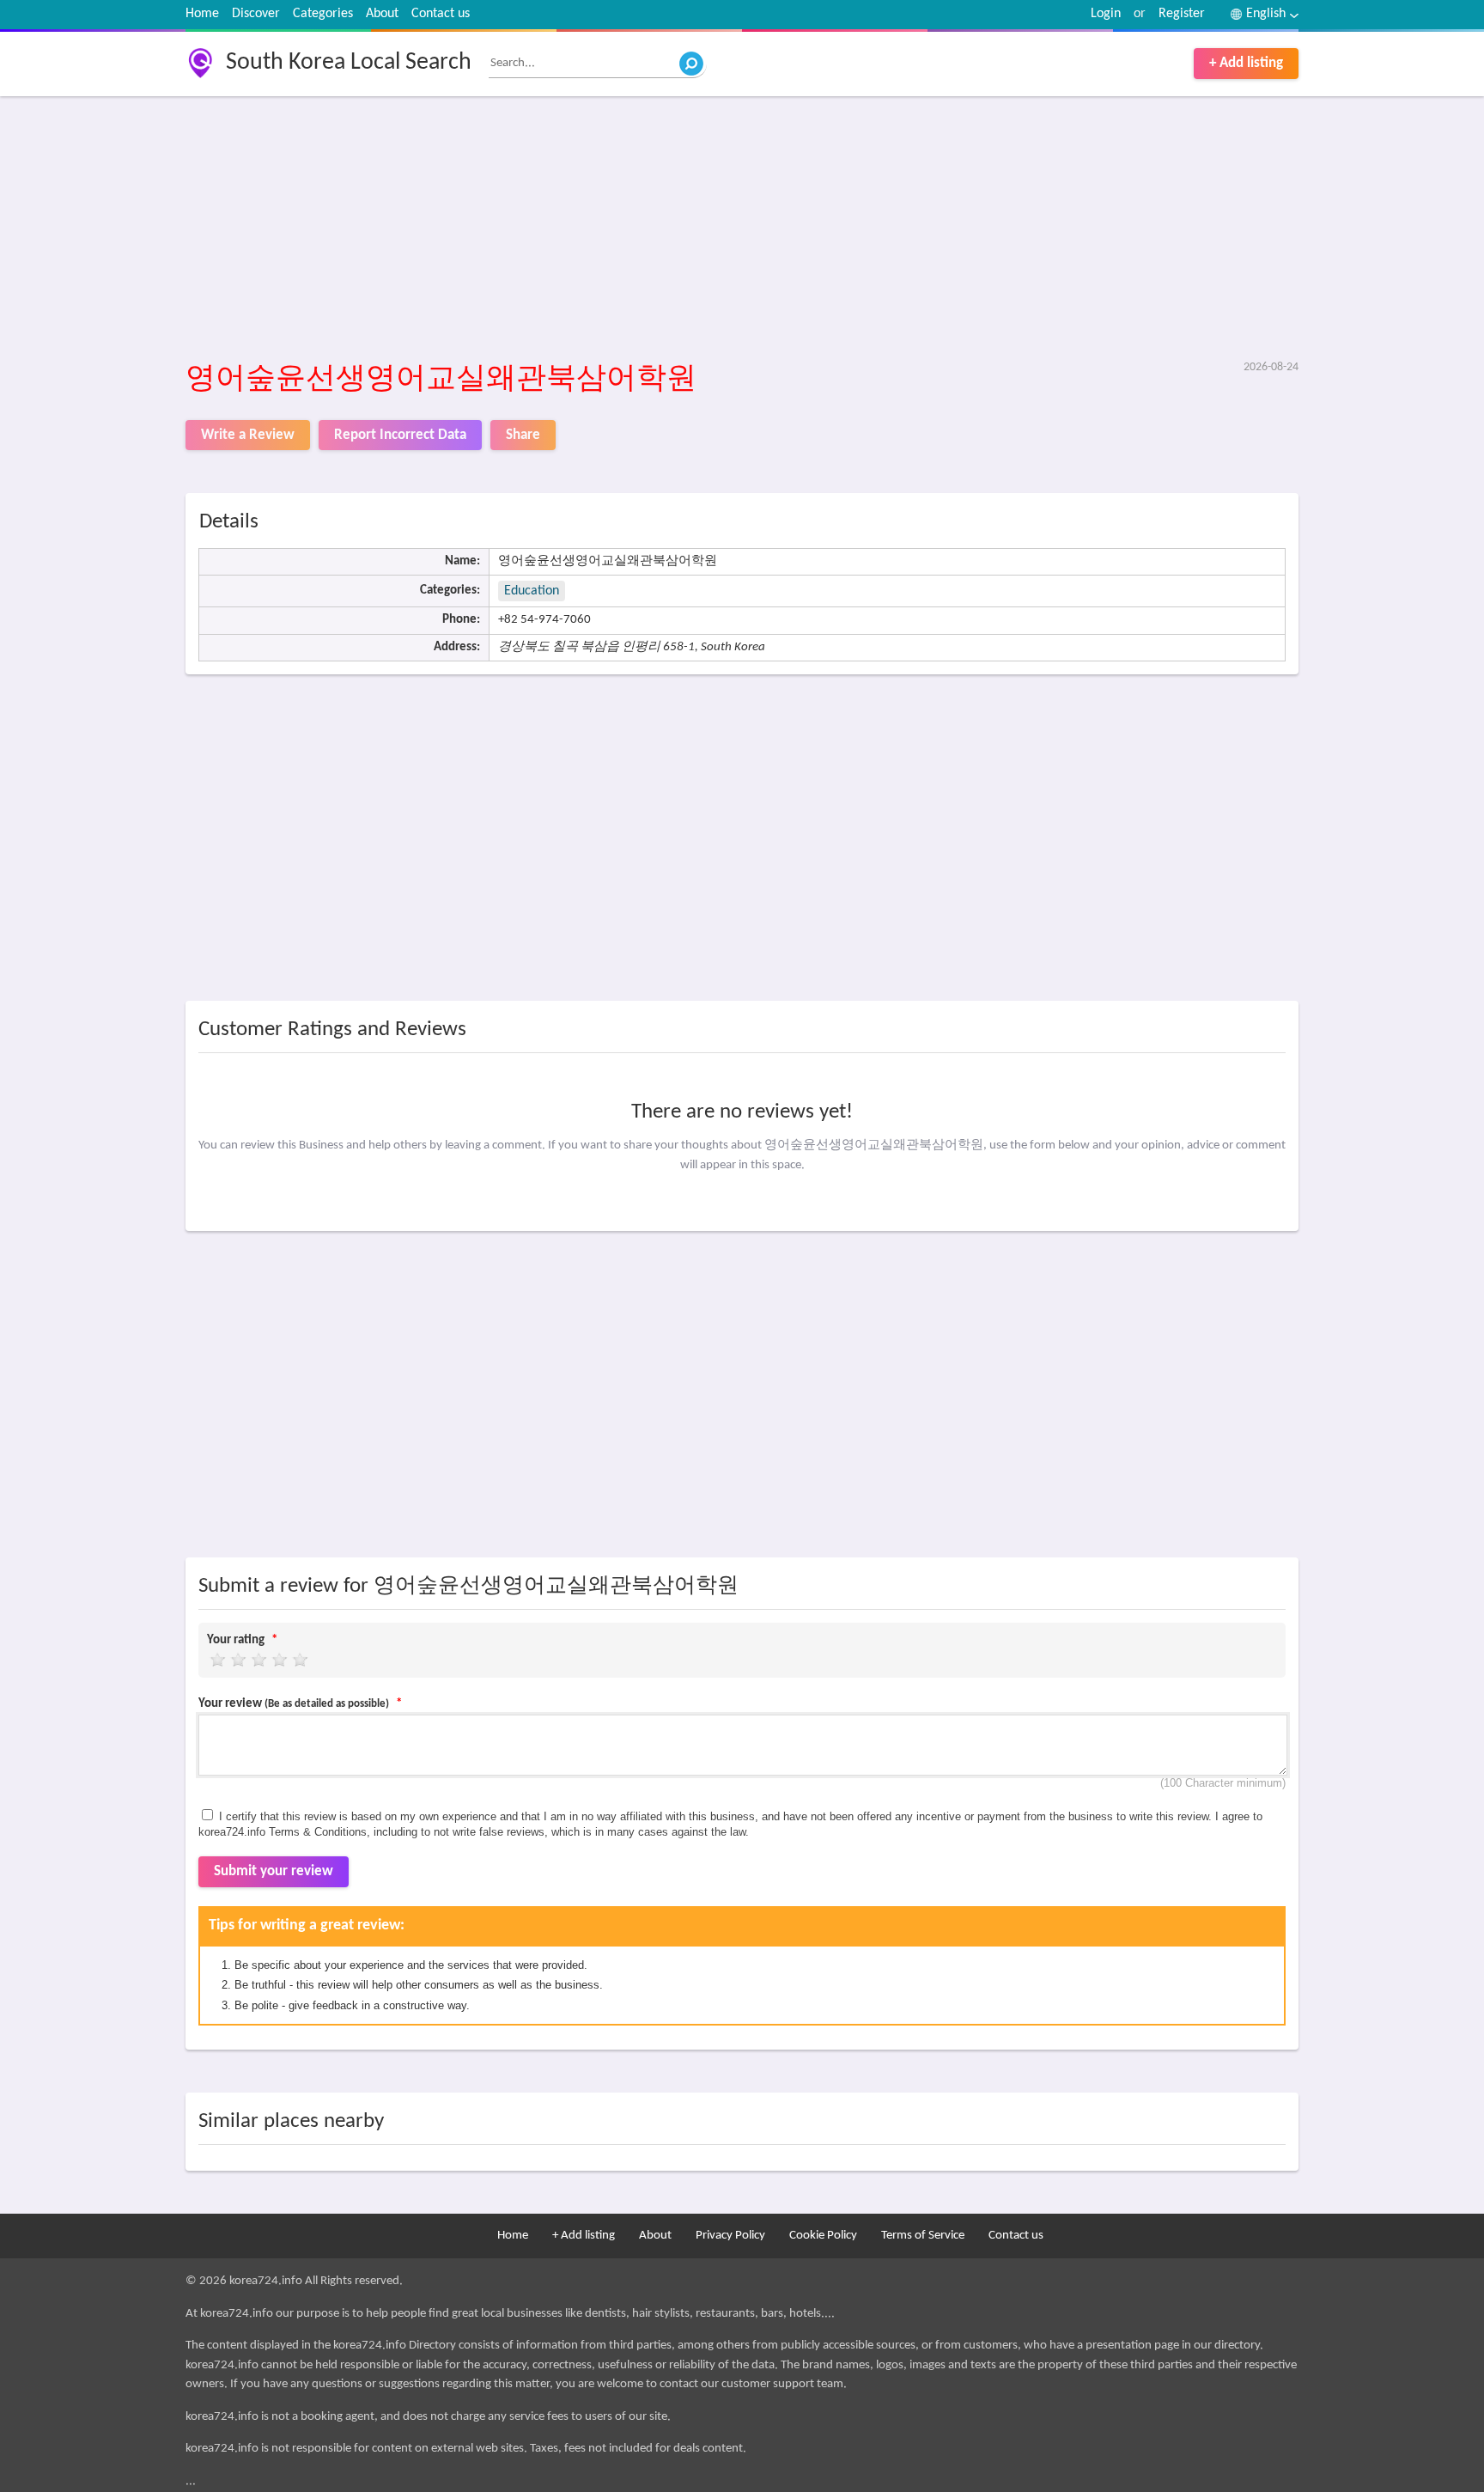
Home (202, 14)
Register (1182, 14)
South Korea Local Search (349, 63)
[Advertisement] (701, 229)
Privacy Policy (730, 2236)
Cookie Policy (823, 2236)
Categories (323, 14)
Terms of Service (923, 2236)
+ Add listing (1246, 63)
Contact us (441, 14)
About (382, 14)
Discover (256, 14)
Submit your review (274, 1871)
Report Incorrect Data (400, 435)
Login (1106, 14)
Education (532, 591)
